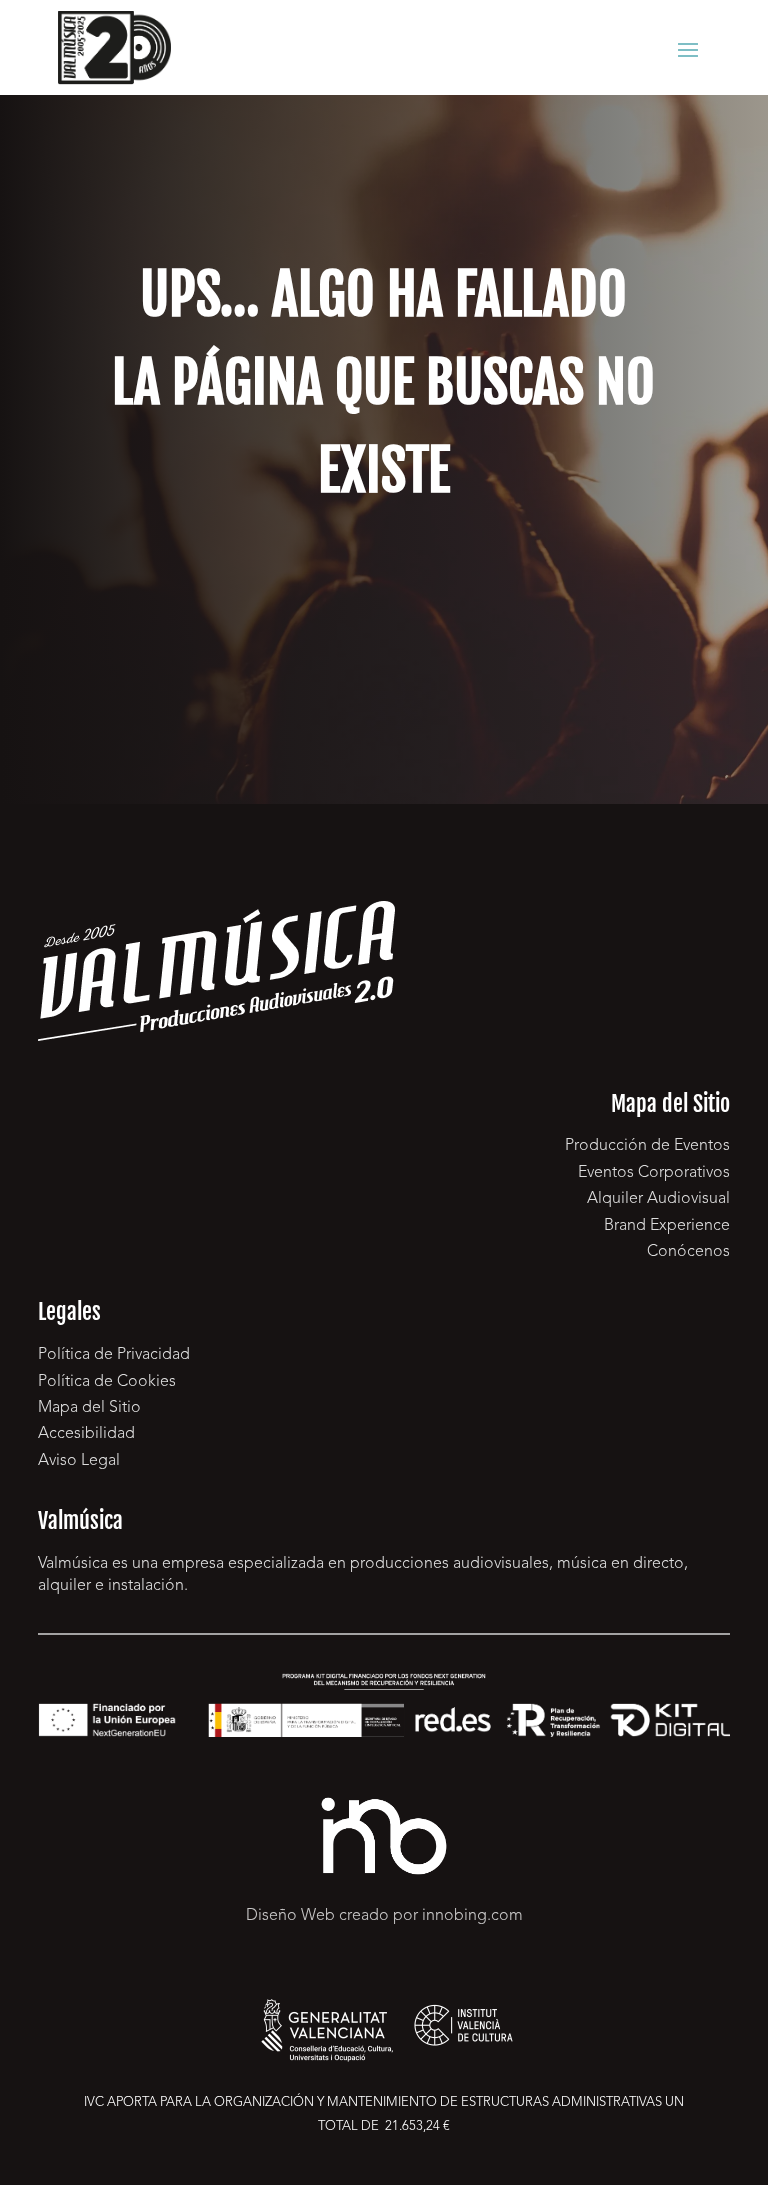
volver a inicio (384, 617)
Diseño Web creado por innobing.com (384, 1916)
